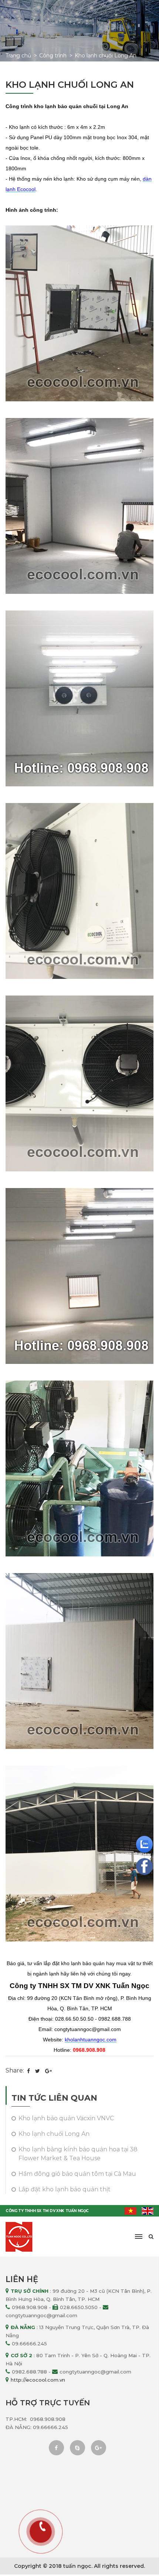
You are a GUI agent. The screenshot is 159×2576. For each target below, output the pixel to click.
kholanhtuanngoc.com (91, 2040)
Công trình (53, 56)
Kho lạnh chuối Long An (106, 56)
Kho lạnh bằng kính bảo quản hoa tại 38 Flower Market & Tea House (78, 2154)
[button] (139, 2237)
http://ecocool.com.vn (38, 2380)
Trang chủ (18, 56)
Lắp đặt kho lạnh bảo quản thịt (65, 2189)
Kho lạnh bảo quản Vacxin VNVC (66, 2118)
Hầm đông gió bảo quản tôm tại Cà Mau (77, 2174)
